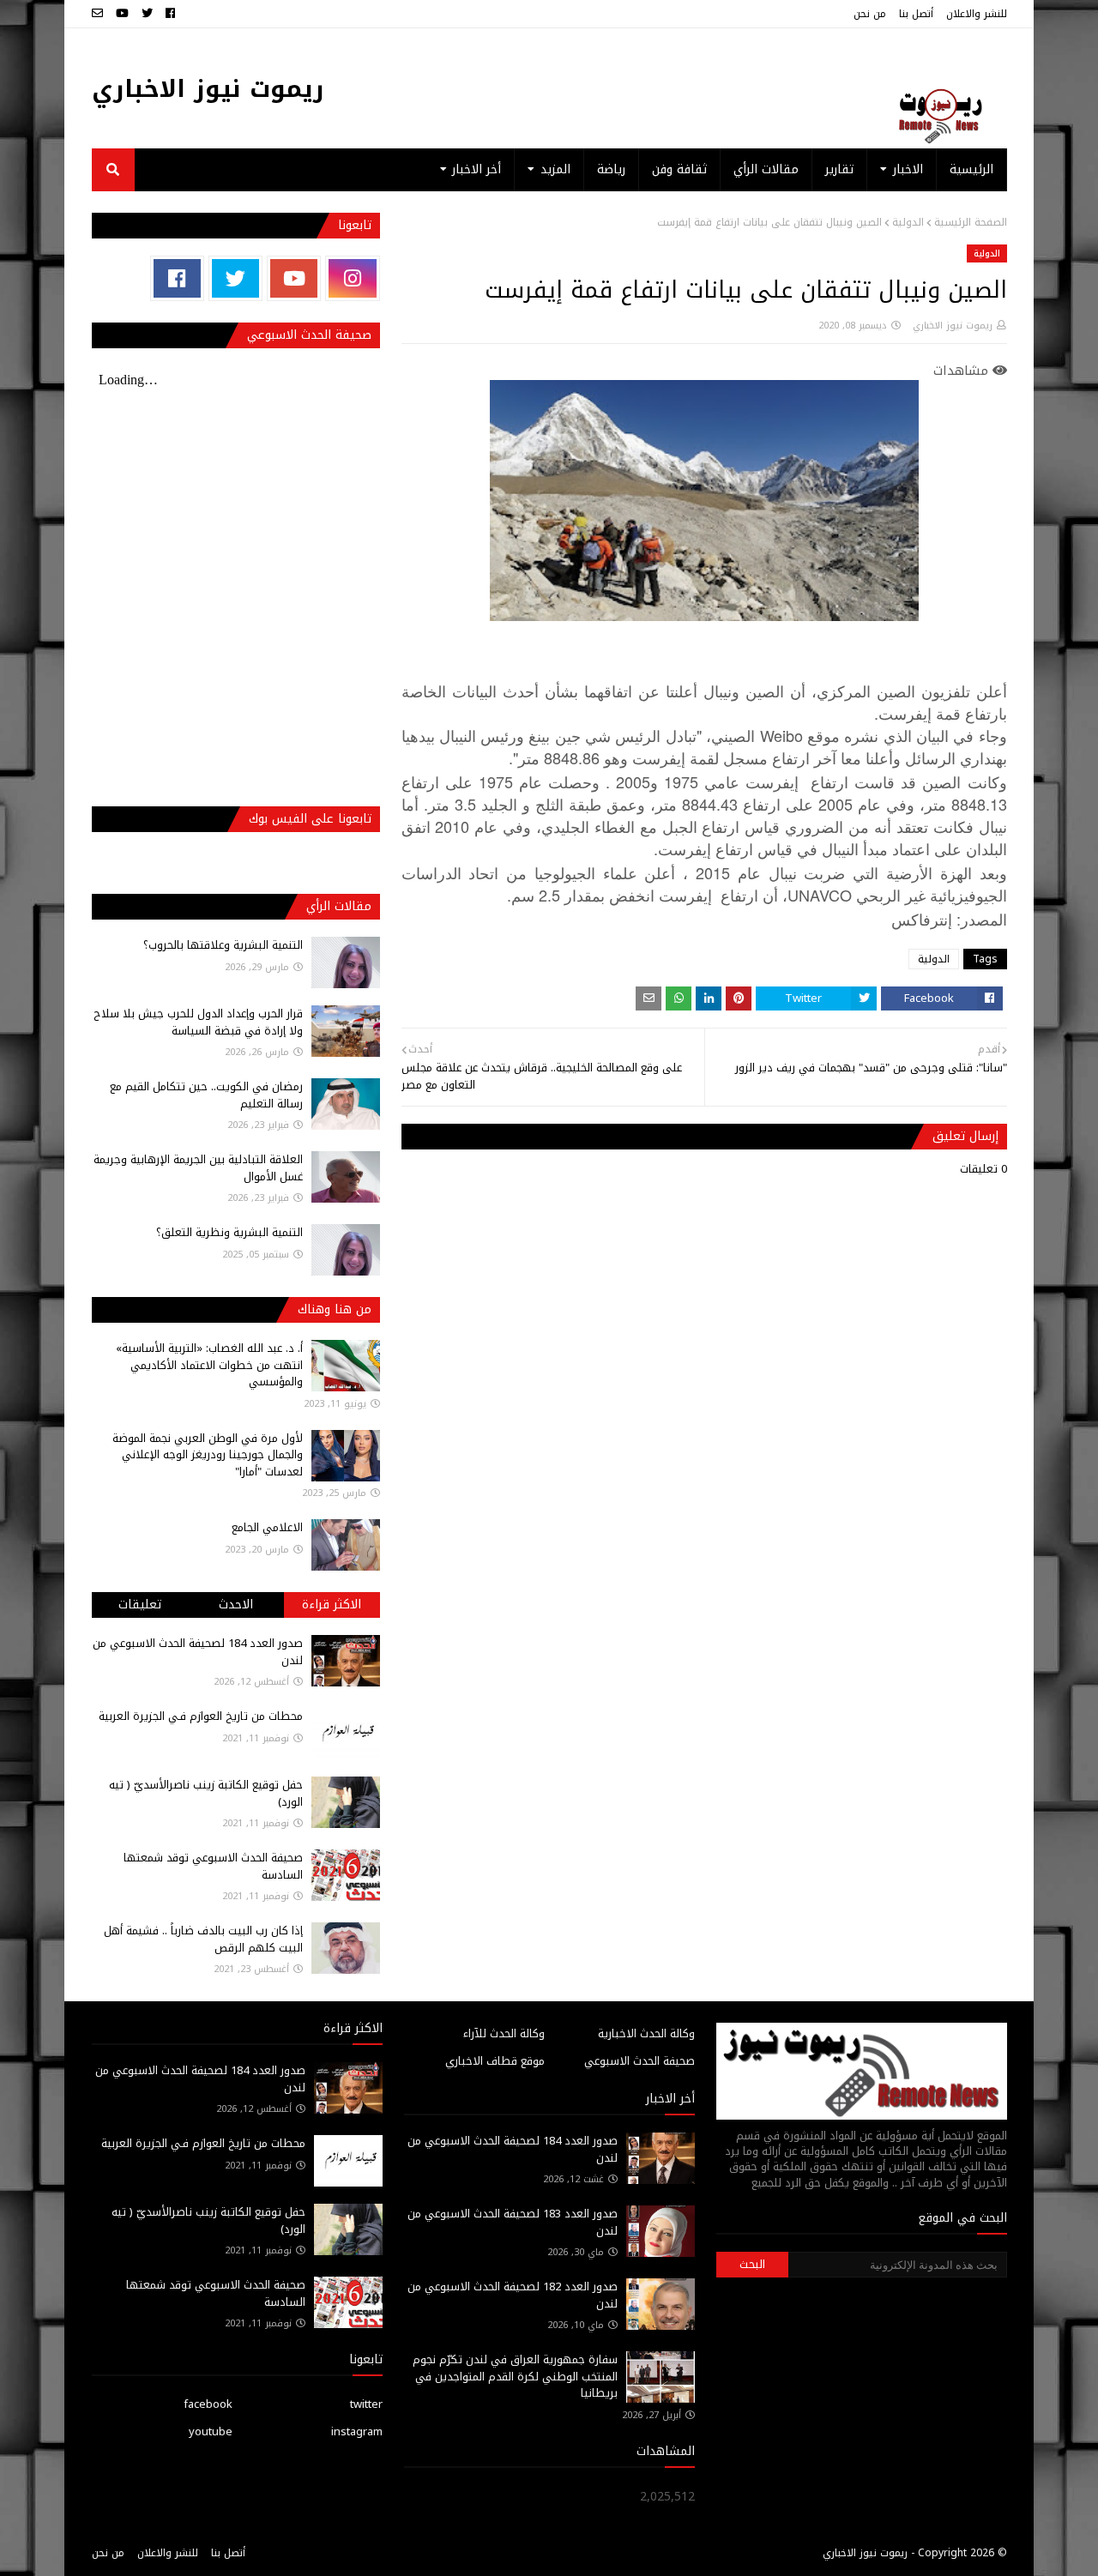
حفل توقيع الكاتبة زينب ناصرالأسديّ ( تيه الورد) (206, 1793)
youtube (211, 2431)
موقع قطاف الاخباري (495, 2061)
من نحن (870, 14)
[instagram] (352, 278)
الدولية (908, 222)
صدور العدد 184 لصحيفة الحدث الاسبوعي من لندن (198, 1652)
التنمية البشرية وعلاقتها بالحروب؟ (223, 945)
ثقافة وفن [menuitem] (679, 169)
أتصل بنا (916, 14)
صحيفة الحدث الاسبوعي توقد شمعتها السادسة (213, 1866)
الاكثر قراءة (332, 1605)
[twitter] (147, 14)
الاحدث (236, 1605)
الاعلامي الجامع (267, 1527)
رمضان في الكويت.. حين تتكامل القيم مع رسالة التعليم (206, 1095)
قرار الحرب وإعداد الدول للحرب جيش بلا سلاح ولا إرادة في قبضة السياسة (198, 1022)
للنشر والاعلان (977, 14)
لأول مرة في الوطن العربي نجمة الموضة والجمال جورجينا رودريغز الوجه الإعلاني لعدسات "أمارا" (208, 1455)
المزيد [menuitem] (555, 169)
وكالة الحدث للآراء (504, 2033)
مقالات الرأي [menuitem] (766, 169)
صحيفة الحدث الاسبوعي (639, 2061)
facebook (208, 2404)
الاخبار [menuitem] (908, 169)
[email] (100, 14)
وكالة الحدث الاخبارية (646, 2033)
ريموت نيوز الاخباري (208, 89)
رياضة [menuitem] (611, 169)
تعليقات (140, 1605)
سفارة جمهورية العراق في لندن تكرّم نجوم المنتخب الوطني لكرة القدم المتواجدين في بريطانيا (515, 2376)
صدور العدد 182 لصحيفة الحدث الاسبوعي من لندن (513, 2295)
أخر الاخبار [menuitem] (477, 169)
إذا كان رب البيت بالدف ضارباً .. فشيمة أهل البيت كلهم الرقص (203, 1939)
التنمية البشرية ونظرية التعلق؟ (229, 1232)
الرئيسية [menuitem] (971, 169)
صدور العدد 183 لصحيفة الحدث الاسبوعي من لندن (513, 2222)
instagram (357, 2431)
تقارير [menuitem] (839, 169)
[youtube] (122, 14)
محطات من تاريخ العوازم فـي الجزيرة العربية (201, 1716)
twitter (366, 2404)
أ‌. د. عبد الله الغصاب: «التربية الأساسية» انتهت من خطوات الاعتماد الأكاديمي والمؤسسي (209, 1365)
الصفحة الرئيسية (971, 222)
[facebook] (170, 14)
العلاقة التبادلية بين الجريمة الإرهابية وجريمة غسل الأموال (198, 1168)
